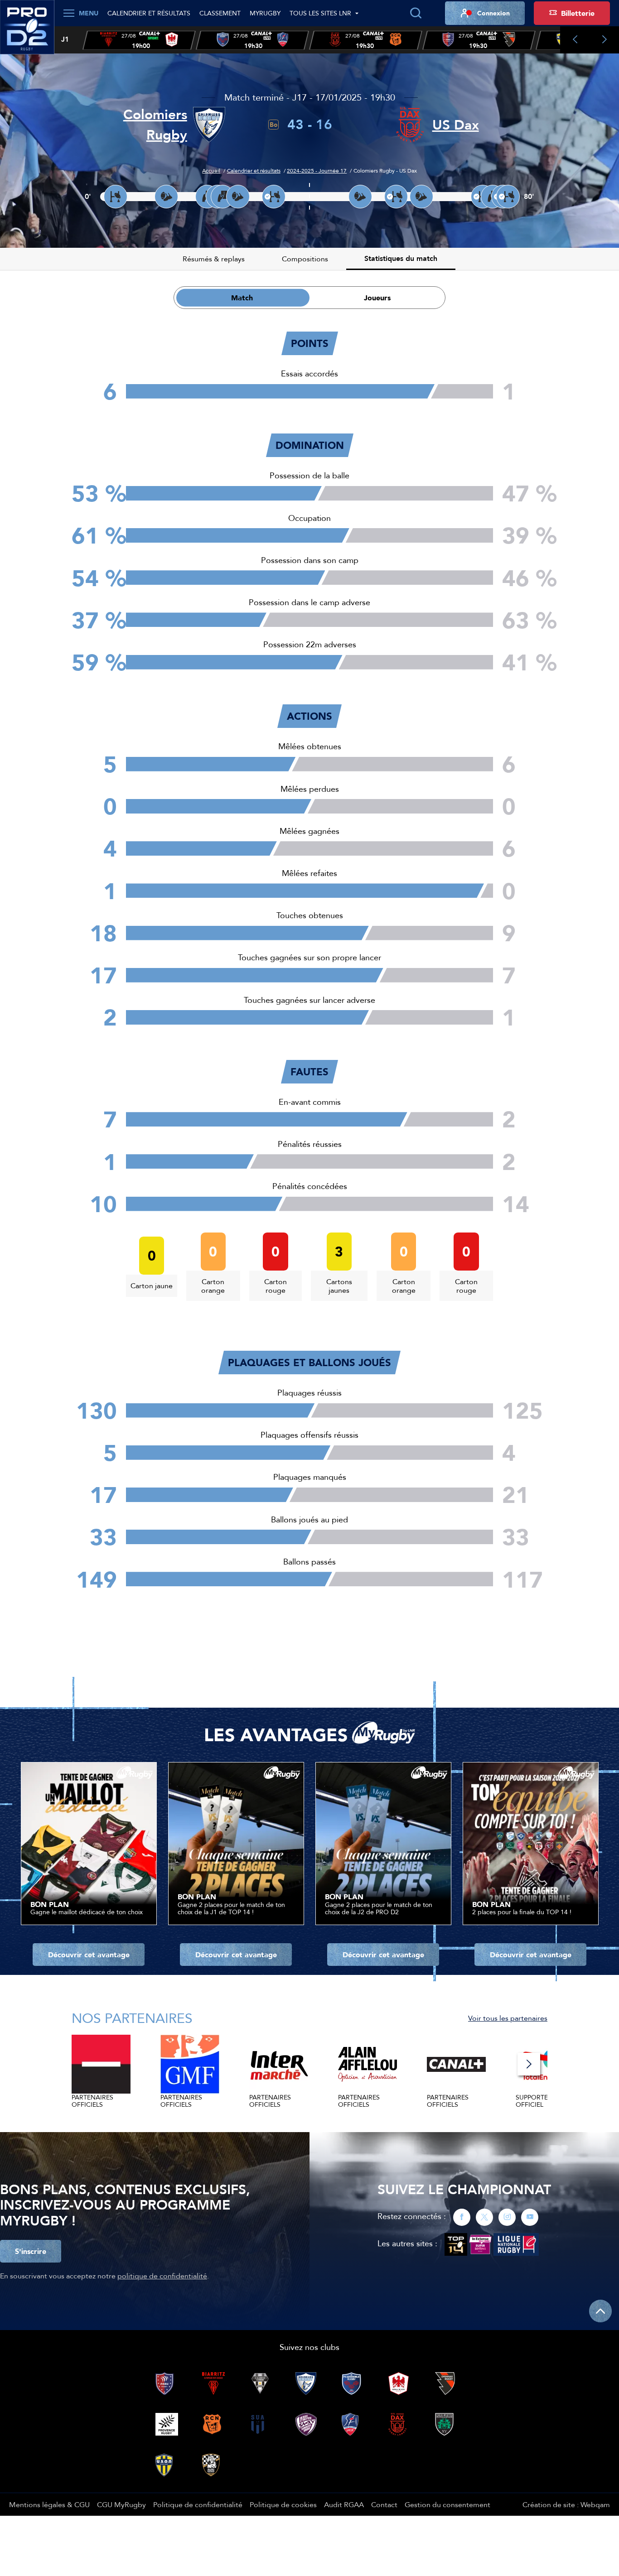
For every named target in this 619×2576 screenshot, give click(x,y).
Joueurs (377, 298)
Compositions (305, 259)
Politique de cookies (283, 2504)
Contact (384, 2504)
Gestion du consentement (447, 2504)
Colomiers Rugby (155, 125)
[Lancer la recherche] (416, 13)
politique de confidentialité (162, 2276)
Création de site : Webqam (566, 2504)
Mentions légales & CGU (49, 2504)
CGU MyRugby (121, 2504)
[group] (139, 40)
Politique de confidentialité (198, 2504)
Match (242, 298)
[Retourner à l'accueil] (27, 32)
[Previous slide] (575, 40)
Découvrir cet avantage (89, 1955)
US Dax (456, 125)
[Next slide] (604, 40)
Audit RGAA (344, 2504)
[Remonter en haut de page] (600, 2311)
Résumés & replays (214, 259)
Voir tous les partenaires (508, 2018)
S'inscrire (31, 2251)
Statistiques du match (401, 258)
